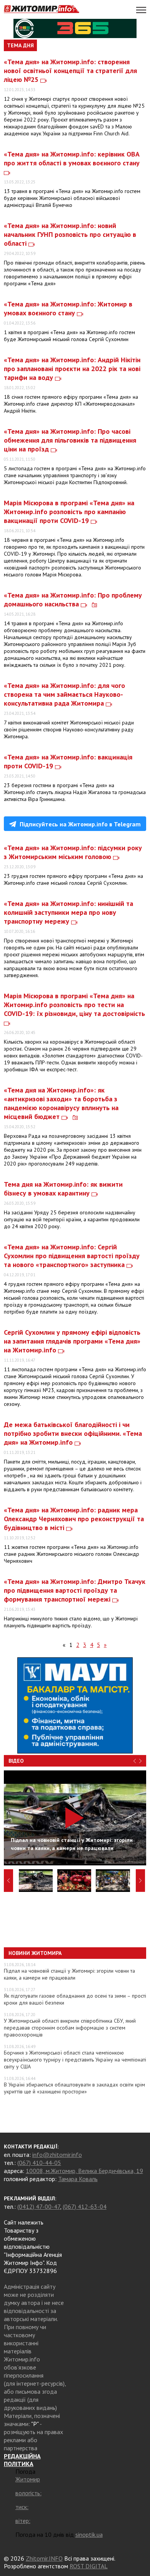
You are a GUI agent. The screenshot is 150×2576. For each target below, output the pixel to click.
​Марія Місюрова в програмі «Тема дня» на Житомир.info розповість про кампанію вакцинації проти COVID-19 (69, 512)
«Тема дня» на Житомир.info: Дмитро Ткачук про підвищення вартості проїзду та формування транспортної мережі (75, 1590)
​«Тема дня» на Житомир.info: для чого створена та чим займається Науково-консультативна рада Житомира (64, 694)
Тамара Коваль (78, 2179)
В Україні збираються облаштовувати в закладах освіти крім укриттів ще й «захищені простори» (74, 2088)
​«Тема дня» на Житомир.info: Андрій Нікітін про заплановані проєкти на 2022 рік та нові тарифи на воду (72, 369)
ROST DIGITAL (89, 2566)
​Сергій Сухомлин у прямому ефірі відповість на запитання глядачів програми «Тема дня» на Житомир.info (72, 1341)
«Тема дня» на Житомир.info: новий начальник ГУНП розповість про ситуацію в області (70, 234)
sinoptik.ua (89, 2534)
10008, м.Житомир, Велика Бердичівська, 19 (84, 2171)
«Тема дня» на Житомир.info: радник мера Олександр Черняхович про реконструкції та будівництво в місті (74, 1519)
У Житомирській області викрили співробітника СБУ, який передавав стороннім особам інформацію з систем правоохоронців (70, 2028)
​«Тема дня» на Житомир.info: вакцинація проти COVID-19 (68, 761)
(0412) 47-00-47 (39, 2206)
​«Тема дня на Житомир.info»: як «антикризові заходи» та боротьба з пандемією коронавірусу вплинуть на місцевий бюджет (61, 1103)
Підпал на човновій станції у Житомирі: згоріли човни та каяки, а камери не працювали (69, 1974)
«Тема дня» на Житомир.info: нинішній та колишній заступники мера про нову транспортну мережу (68, 912)
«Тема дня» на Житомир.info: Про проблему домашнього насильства (73, 599)
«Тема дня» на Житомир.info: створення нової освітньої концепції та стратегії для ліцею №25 (70, 71)
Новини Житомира (35, 1953)
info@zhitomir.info (57, 2155)
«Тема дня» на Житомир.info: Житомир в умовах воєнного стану (68, 308)
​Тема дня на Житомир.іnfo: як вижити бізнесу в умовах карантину (63, 1189)
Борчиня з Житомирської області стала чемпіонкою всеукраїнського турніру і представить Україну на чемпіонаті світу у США (75, 2060)
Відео (16, 1761)
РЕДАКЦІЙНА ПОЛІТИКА (22, 2460)
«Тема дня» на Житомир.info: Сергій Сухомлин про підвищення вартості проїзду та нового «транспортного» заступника (72, 1256)
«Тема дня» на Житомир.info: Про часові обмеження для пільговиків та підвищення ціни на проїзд (70, 440)
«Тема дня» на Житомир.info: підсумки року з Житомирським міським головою (73, 852)
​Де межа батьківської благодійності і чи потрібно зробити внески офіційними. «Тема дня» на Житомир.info (73, 1433)
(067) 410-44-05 (39, 2163)
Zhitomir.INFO (44, 2558)
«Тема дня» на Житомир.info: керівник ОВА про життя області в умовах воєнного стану (72, 158)
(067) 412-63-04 (85, 2206)
